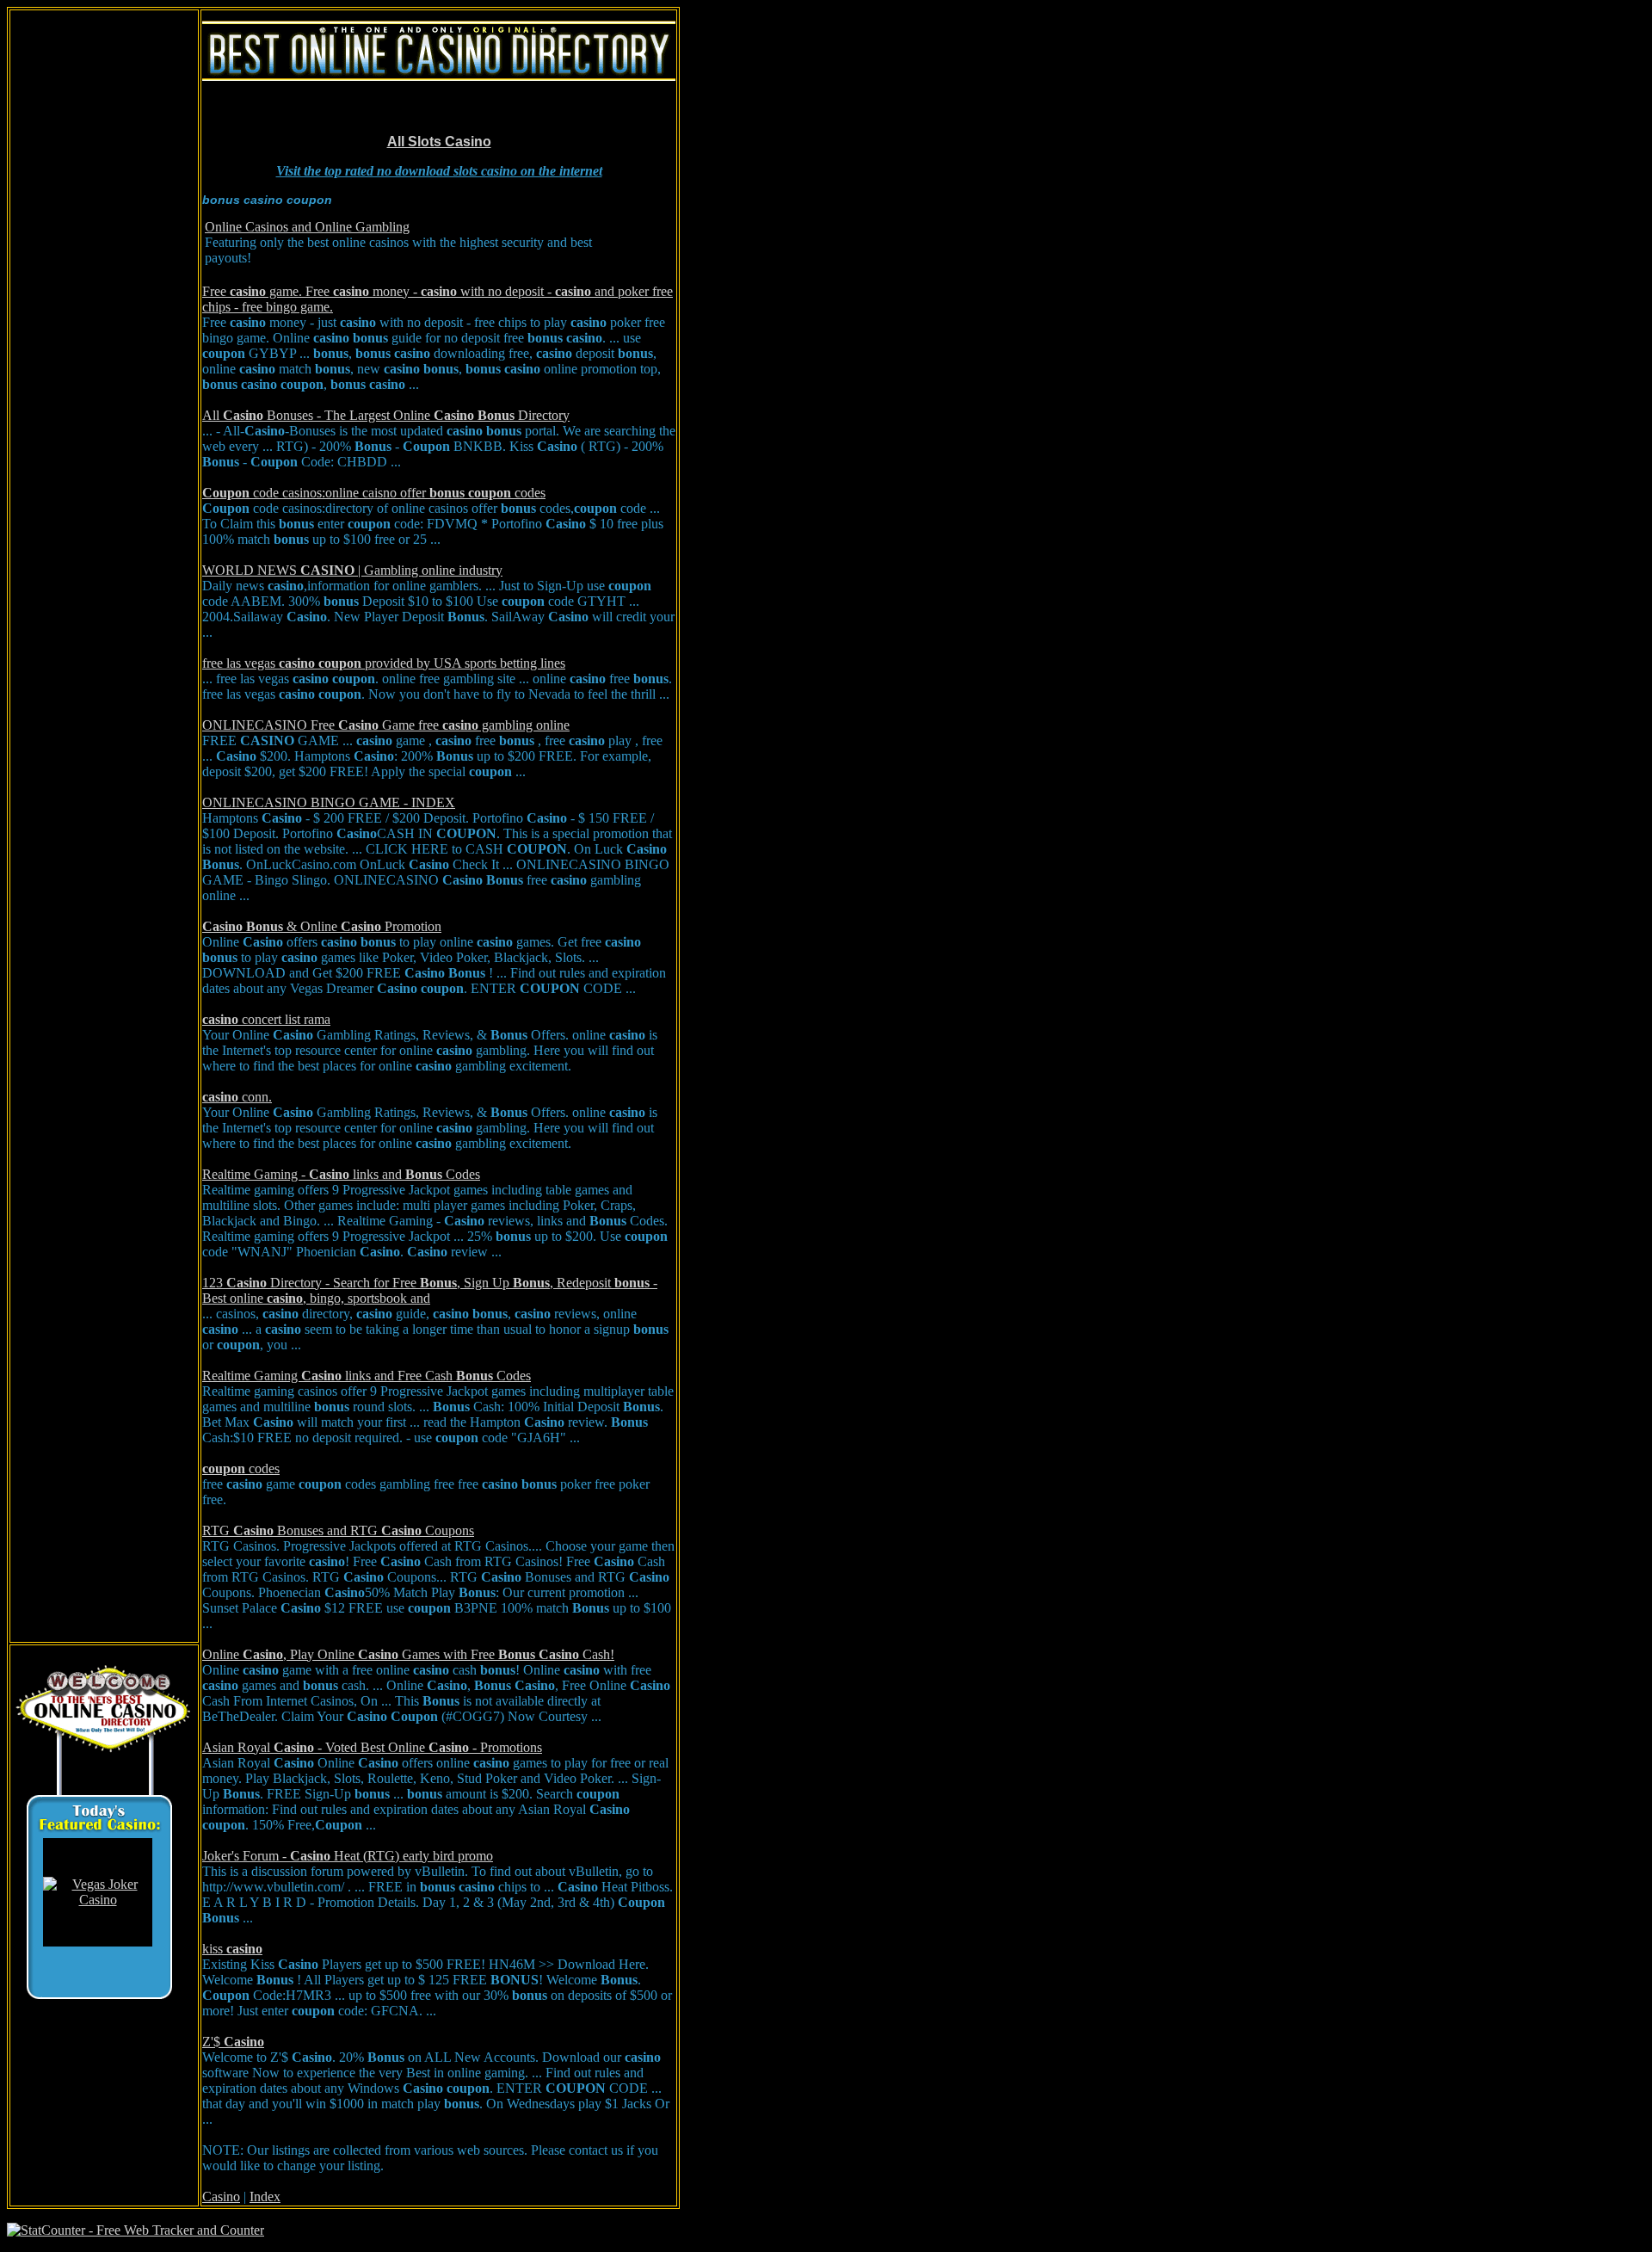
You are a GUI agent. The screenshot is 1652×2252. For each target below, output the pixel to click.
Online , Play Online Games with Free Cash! (408, 1654)
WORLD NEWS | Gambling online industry (352, 570)
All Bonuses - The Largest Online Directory (386, 415)
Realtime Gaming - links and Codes (341, 1174)
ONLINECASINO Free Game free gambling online (386, 725)
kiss (232, 1949)
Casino (221, 2196)
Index (265, 2196)
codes (241, 1468)
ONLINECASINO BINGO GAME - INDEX (329, 802)
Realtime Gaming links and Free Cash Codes (367, 1376)
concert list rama (266, 1019)
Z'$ (233, 2042)
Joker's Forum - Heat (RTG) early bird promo (348, 1856)
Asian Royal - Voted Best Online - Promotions (372, 1747)
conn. (237, 1097)
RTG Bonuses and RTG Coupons (338, 1530)
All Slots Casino (439, 142)
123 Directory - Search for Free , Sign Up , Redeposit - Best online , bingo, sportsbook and (430, 1290)
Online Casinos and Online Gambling (307, 227)
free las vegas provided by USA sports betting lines (384, 663)
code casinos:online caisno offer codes (374, 493)
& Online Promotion (322, 926)
